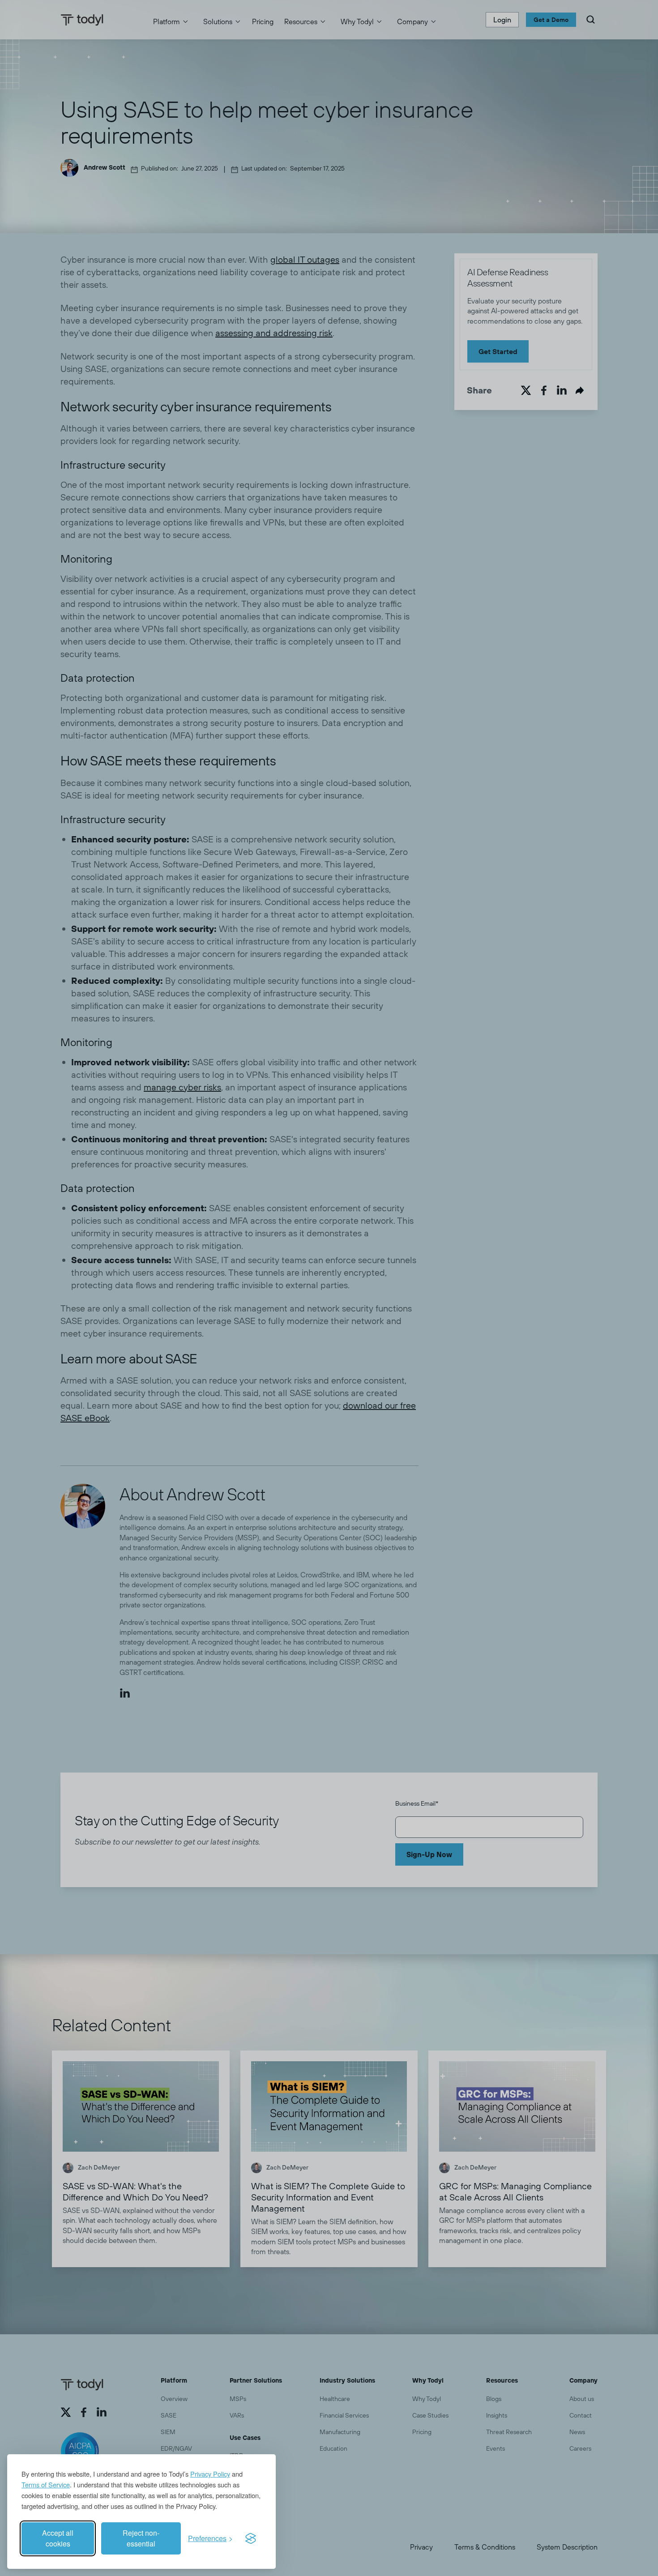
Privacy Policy (210, 2474)
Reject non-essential (141, 2538)
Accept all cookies (58, 2538)
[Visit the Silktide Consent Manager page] (251, 2538)
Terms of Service (46, 2484)
